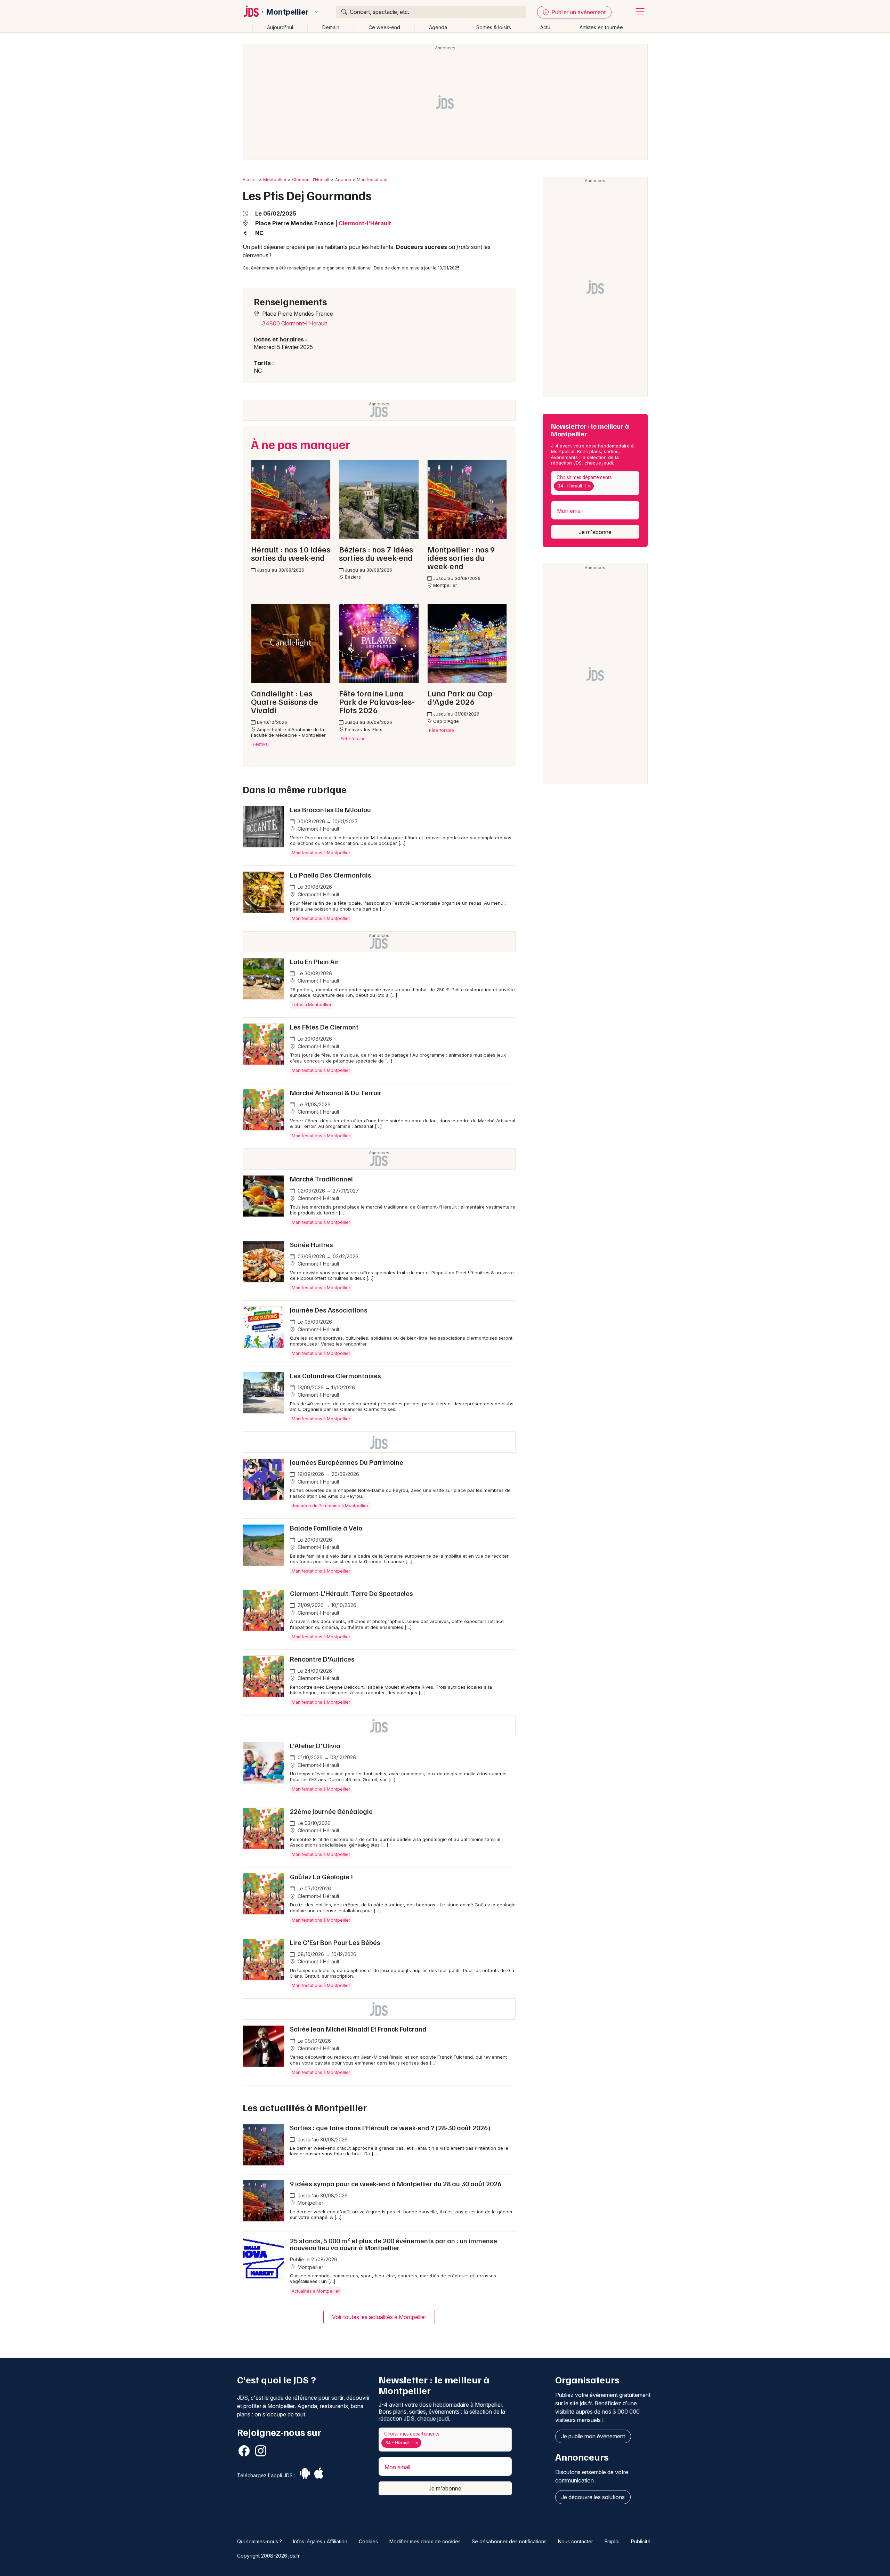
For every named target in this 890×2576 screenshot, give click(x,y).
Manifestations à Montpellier (321, 853)
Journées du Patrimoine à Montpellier (330, 1506)
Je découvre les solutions (593, 2497)
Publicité (641, 2541)
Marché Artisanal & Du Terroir (336, 1092)
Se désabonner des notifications (509, 2541)
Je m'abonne (595, 532)
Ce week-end (384, 27)
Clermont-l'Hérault (311, 180)
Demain (331, 27)
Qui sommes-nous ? (260, 2541)
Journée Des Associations (329, 1310)
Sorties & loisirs (494, 27)
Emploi (612, 2541)
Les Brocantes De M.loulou (330, 809)
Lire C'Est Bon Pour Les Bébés (335, 1942)
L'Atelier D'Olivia (315, 1745)
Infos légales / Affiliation (320, 2541)
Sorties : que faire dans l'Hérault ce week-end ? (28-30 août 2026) (390, 2127)
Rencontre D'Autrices (322, 1659)
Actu (545, 27)
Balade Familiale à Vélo (326, 1528)
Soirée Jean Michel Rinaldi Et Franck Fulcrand (358, 2029)
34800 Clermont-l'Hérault (295, 323)
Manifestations (372, 180)
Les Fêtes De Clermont (324, 1027)
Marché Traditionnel (321, 1179)
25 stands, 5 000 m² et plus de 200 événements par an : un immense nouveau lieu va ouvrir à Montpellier (394, 2244)
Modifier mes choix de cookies (425, 2541)
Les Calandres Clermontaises (335, 1375)
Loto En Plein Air (314, 961)
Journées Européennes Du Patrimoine (347, 1462)
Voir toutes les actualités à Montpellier (379, 2317)
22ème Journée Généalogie (331, 1811)
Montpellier (288, 12)
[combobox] (595, 483)
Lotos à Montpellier (311, 1005)
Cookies (368, 2541)
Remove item (589, 486)
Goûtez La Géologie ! (321, 1876)
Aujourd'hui (280, 27)
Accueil (250, 180)
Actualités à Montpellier (316, 2291)
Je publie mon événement (593, 2436)
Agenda (438, 27)
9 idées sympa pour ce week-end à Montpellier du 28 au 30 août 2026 (396, 2183)
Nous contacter (576, 2541)
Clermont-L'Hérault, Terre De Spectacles (351, 1593)
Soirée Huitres (311, 1244)
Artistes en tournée (601, 27)
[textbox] (597, 486)
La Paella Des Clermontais (331, 875)
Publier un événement (578, 12)
